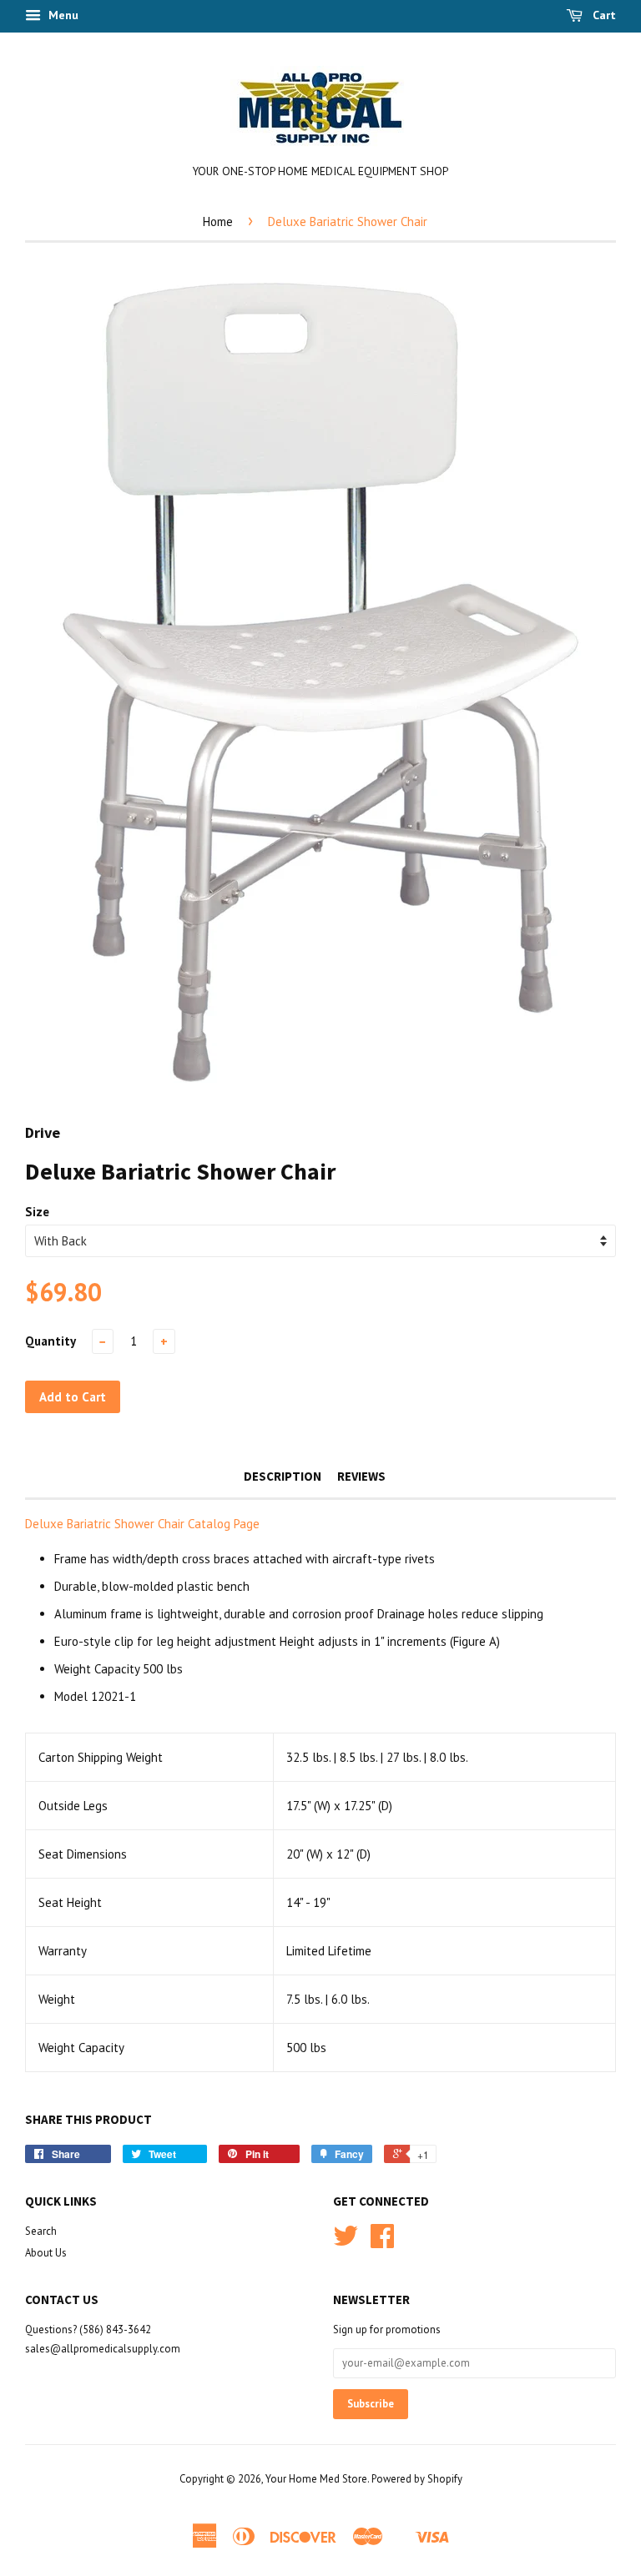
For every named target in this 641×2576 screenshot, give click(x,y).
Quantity (50, 1341)
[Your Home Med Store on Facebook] (382, 2242)
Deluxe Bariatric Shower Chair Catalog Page (144, 1524)
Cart (603, 15)
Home (218, 221)
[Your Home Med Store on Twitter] (346, 2242)
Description (283, 1476)
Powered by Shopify (417, 2479)
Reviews (361, 1476)
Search (41, 2231)
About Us (46, 2253)
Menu (62, 15)
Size (37, 1212)
